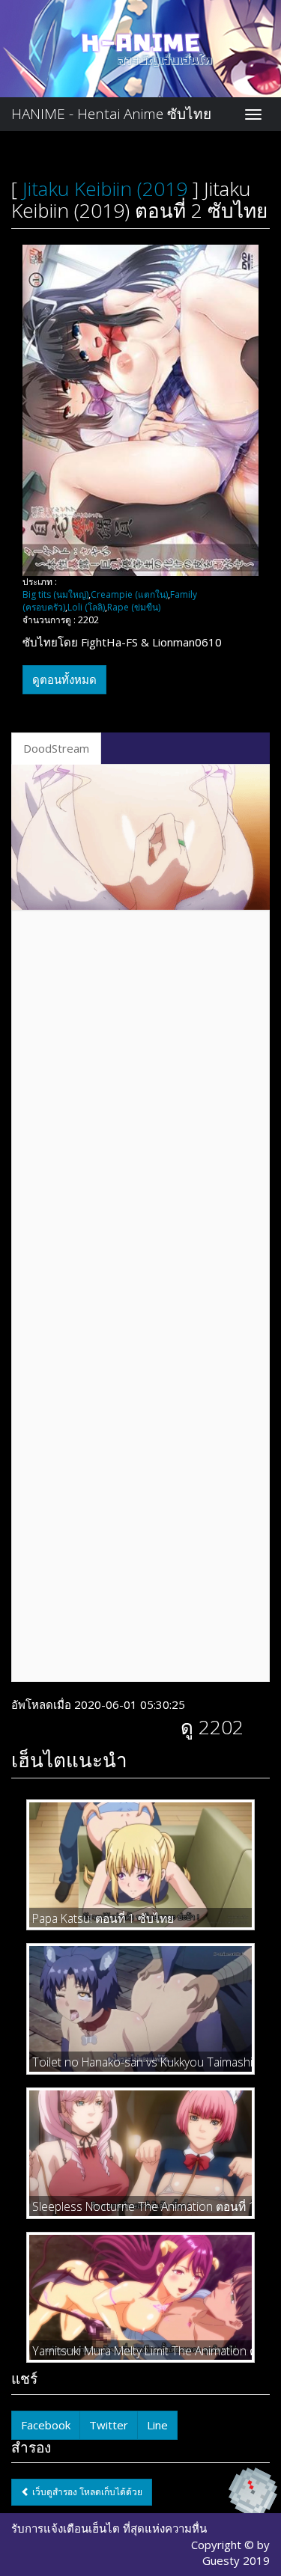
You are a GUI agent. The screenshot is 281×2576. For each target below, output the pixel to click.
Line (157, 2425)
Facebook (46, 2425)
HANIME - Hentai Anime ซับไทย (111, 114)
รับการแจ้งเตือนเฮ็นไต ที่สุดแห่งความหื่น (109, 2528)
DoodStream (56, 748)
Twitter (109, 2425)
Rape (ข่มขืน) (134, 607)
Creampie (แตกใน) (129, 594)
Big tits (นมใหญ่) (55, 594)
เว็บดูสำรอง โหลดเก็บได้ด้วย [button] (86, 2492)
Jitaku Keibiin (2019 (105, 189)
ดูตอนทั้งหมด (64, 679)
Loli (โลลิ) (86, 607)
